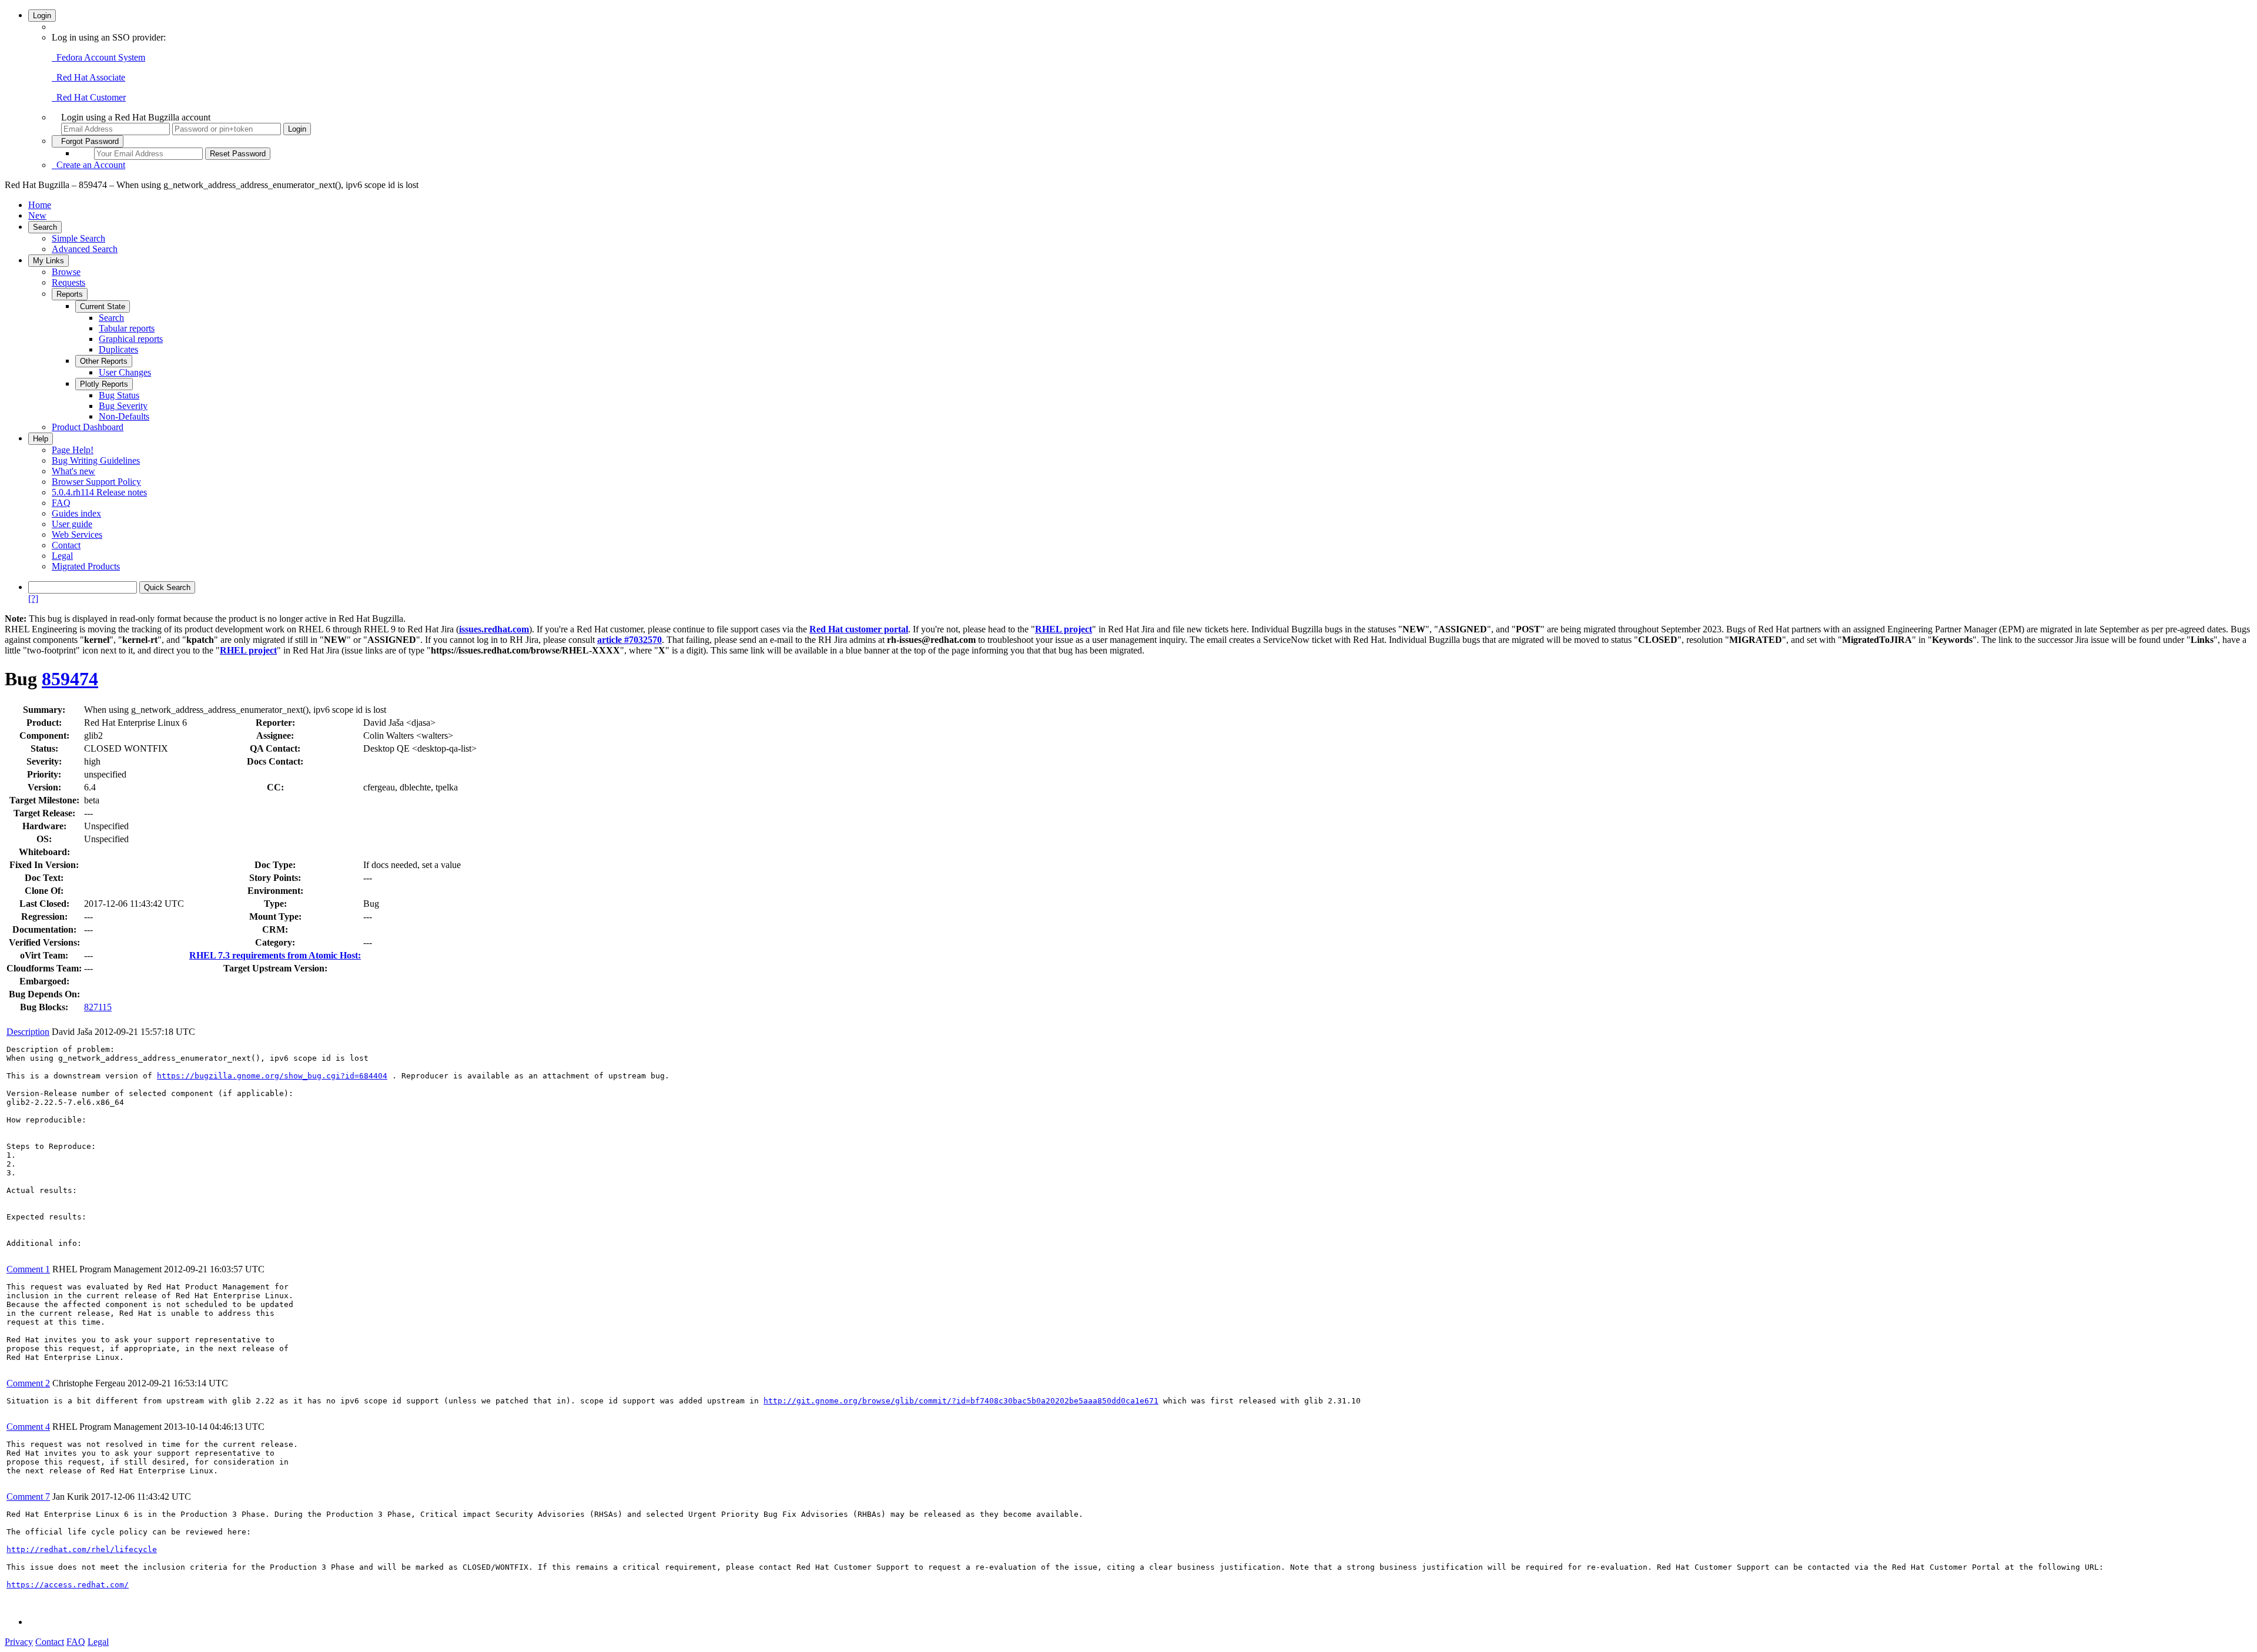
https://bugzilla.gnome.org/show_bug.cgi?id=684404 (272, 1076)
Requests (68, 282)
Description (28, 1032)
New (37, 215)
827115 (98, 1007)
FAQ (61, 503)
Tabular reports (127, 328)
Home (40, 205)
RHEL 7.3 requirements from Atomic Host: (275, 955)
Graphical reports (131, 339)
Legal (62, 556)
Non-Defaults (124, 416)
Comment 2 (28, 1383)
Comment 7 (28, 1497)
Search (45, 227)
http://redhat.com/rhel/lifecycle (82, 1549)
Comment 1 (28, 1269)
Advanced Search (85, 249)
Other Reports (104, 361)
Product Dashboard (88, 427)
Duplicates (118, 349)
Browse (66, 272)
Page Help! (73, 450)
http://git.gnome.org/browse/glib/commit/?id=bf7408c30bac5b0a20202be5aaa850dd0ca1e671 (961, 1401)
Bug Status (119, 395)
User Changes (125, 372)
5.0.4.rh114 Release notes (99, 492)
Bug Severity (123, 406)
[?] (33, 599)
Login (42, 16)
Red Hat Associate (88, 77)
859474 (70, 679)
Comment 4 (28, 1427)
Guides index (76, 513)
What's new (73, 471)
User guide (72, 524)
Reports (70, 294)
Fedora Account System (98, 57)
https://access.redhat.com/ (68, 1585)
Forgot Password (88, 141)
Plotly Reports (104, 384)
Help (41, 439)
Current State (103, 306)
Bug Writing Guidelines (96, 460)
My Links (48, 261)
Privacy (19, 1642)
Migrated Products (86, 566)
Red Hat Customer (89, 97)
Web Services (77, 535)
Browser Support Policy (96, 482)
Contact (66, 545)
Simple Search (78, 238)
